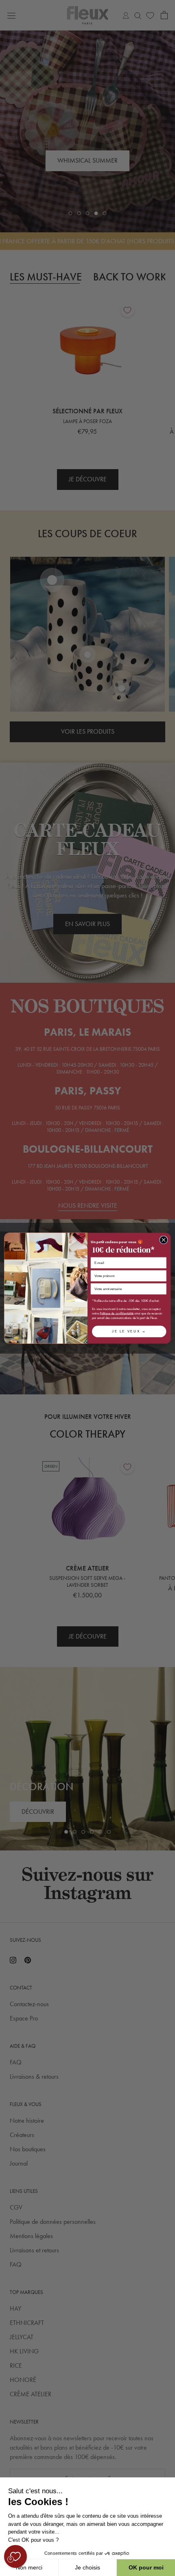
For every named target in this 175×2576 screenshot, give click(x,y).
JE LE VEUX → (129, 1331)
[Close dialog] (164, 1239)
